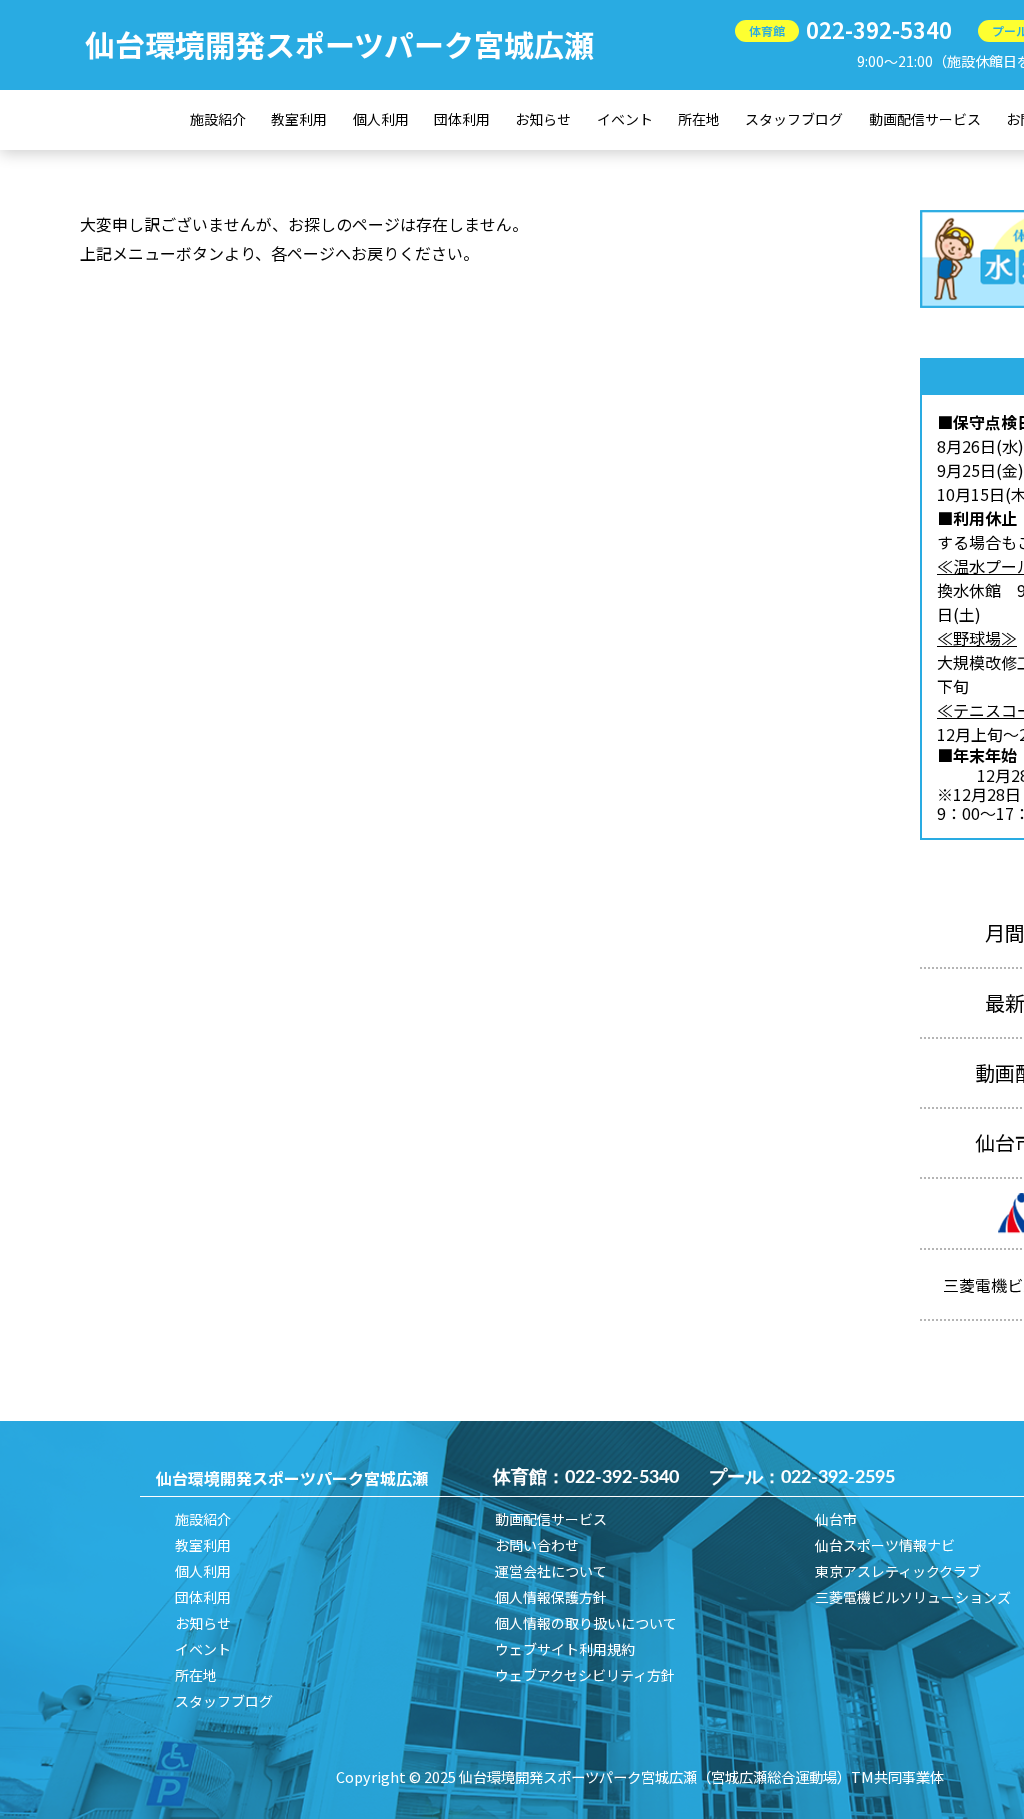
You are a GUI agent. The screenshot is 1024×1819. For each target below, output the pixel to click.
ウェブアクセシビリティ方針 (585, 1675)
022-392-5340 (879, 29)
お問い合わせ (537, 1545)
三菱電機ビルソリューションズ (913, 1597)
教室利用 (299, 119)
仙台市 (836, 1519)
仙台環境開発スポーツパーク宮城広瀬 (339, 44)
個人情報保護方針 (551, 1597)
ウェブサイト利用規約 (565, 1649)
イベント (625, 119)
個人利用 (381, 119)
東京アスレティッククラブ (898, 1571)
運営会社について (551, 1571)
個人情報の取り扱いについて (586, 1623)
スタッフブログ (794, 119)
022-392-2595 (838, 1478)
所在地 (699, 119)
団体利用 (462, 119)
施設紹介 (218, 119)
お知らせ (543, 119)
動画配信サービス (925, 119)
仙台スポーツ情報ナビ (885, 1545)
